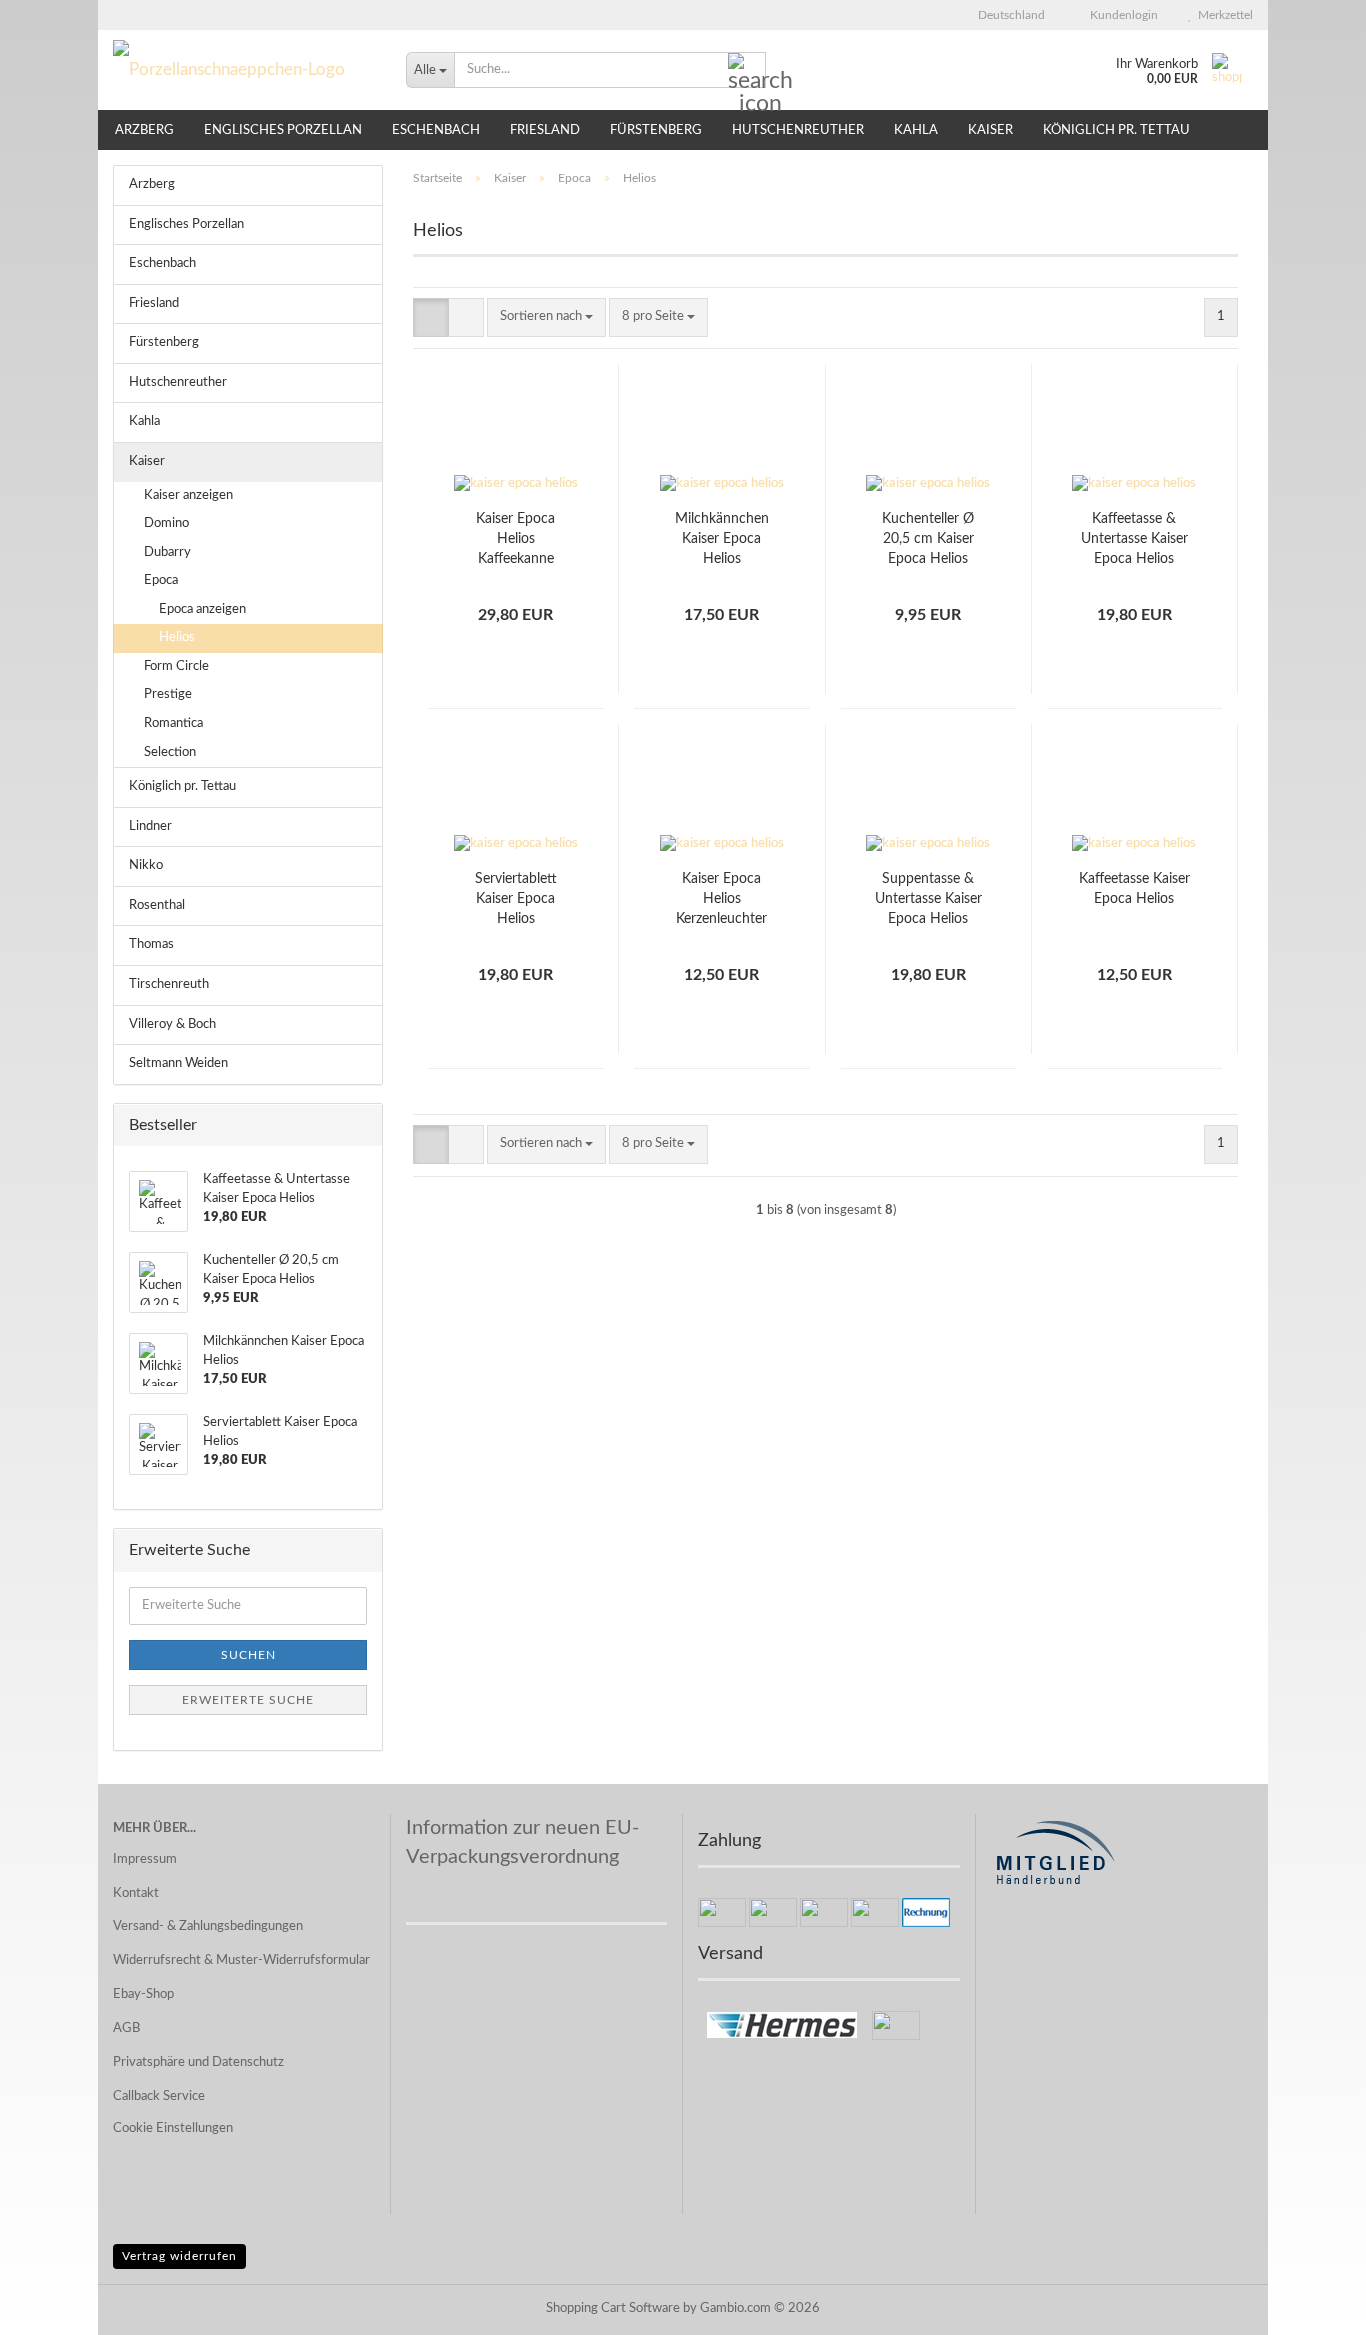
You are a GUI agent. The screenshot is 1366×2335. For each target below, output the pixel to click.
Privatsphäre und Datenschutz (198, 2062)
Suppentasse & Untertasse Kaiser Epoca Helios (928, 899)
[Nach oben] (1311, 2305)
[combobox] (546, 317)
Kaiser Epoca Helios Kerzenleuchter (721, 899)
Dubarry (167, 552)
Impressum (145, 1859)
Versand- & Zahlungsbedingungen (208, 1926)
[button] (1005, 15)
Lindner (150, 826)
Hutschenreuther (798, 130)
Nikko (146, 865)
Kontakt (136, 1893)
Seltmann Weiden (178, 1063)
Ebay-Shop (143, 1994)
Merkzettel (1222, 15)
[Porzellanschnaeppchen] (244, 70)
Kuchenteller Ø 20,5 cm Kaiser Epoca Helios (928, 539)
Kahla (916, 130)
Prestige (168, 694)
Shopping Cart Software (613, 2308)
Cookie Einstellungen (173, 2128)
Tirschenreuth (169, 984)
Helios (177, 637)
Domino (166, 523)
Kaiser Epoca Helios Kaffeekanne (515, 539)
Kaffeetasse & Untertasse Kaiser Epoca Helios (1134, 539)
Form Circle (176, 666)
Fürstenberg (656, 130)
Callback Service (159, 2096)
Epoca (161, 580)
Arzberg (144, 130)
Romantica (173, 723)
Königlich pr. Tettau (1116, 130)
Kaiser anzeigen (188, 495)
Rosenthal (157, 905)
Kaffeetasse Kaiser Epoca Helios (1134, 889)
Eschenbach (436, 130)
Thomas (151, 944)
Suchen (248, 1655)
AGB (126, 2028)
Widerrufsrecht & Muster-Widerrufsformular (241, 1960)
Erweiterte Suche (248, 1700)
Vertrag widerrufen (179, 2256)
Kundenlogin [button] (1121, 15)
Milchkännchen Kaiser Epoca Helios (722, 539)
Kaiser (990, 130)
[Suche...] (747, 71)
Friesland (545, 130)
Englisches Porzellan (283, 130)
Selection (170, 752)
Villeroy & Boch (172, 1024)
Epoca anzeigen (202, 609)
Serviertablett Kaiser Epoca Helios (516, 899)
